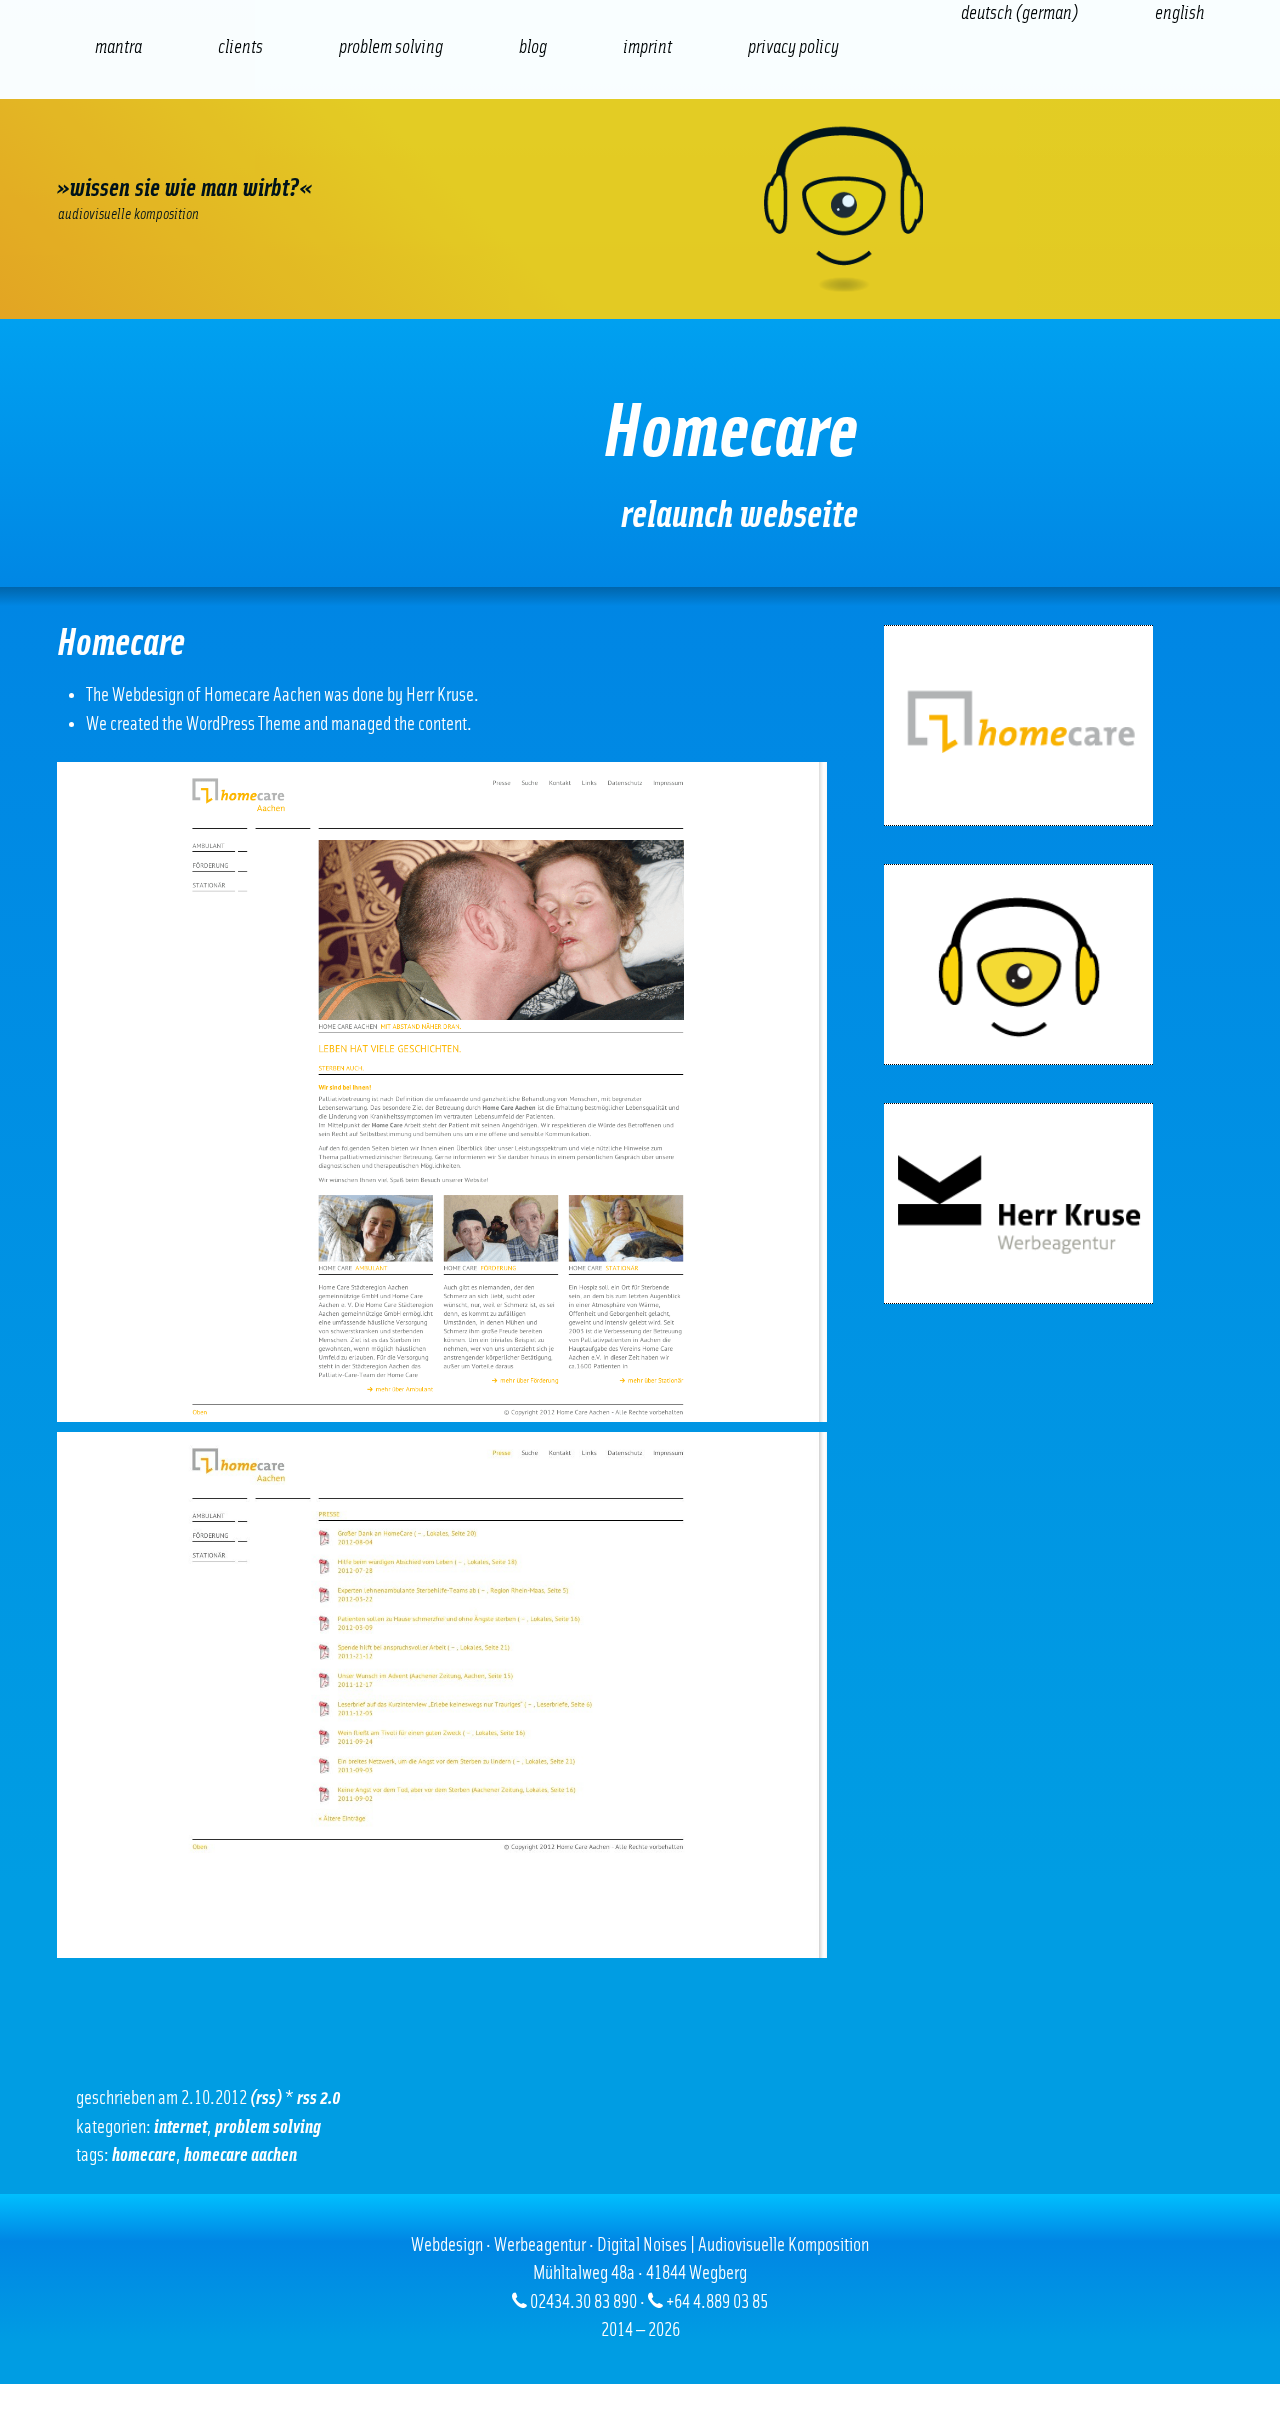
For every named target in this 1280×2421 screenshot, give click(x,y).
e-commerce (199, 150)
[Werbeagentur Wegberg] (640, 209)
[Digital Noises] (1018, 964)
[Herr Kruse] (1018, 1203)
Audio (390, 150)
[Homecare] (1018, 725)
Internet (104, 150)
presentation (485, 150)
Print (580, 150)
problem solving (268, 2127)
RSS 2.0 (319, 2098)
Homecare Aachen (240, 2155)
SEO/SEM (295, 150)
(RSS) (266, 2098)
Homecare (144, 2155)
